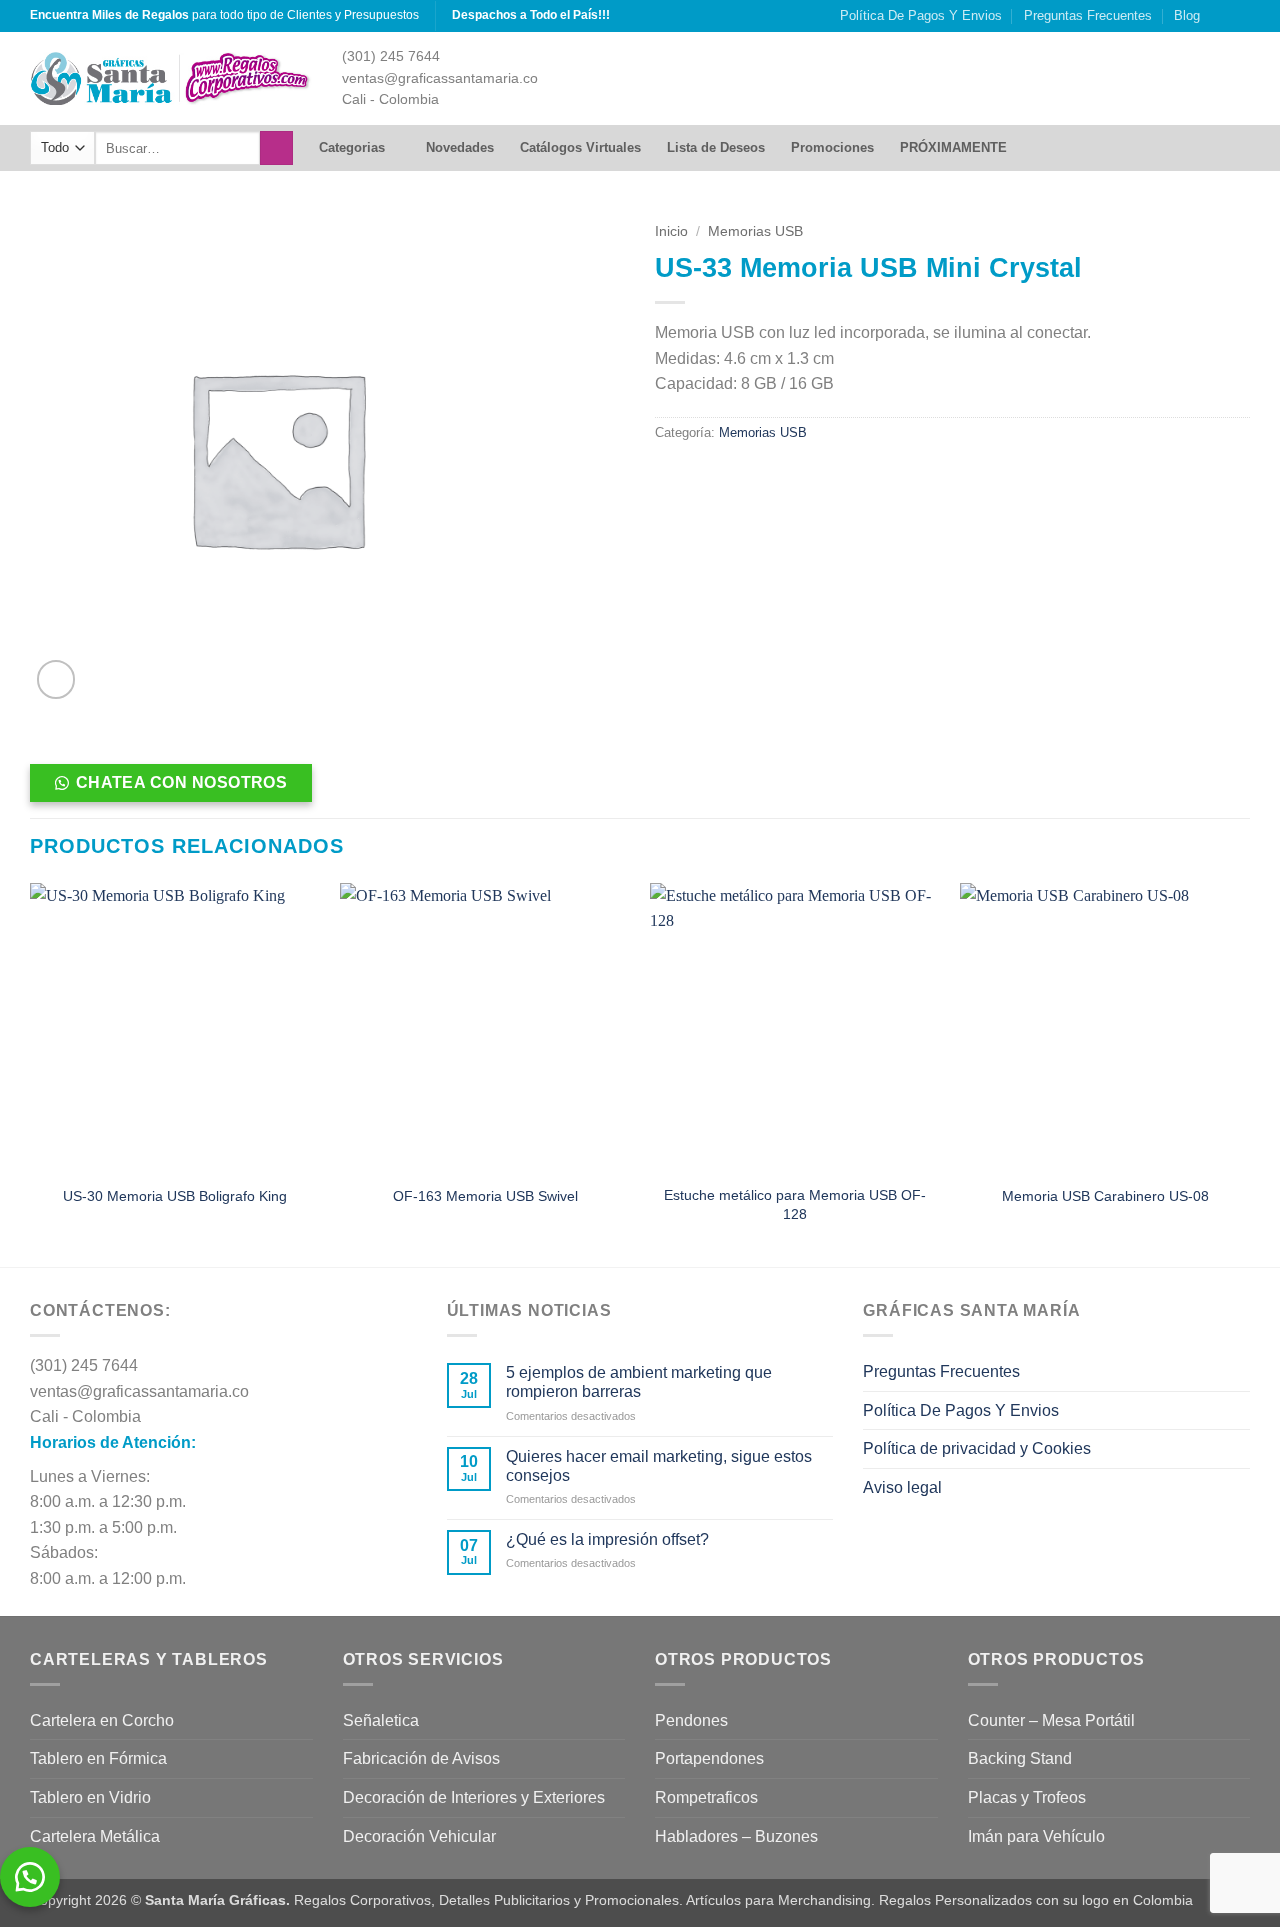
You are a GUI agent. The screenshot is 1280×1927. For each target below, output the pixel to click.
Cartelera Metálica (95, 1836)
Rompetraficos (706, 1797)
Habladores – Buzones (736, 1836)
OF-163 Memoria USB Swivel (485, 1196)
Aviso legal (902, 1487)
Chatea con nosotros (182, 782)
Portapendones (709, 1758)
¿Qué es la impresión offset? (607, 1539)
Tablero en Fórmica (98, 1758)
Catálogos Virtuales (580, 147)
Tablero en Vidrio (90, 1797)
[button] (56, 679)
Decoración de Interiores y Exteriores (474, 1797)
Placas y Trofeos (1027, 1797)
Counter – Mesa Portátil (1051, 1720)
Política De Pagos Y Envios (921, 15)
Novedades (460, 147)
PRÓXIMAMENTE (953, 147)
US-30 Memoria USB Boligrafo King (175, 1196)
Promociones (832, 147)
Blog (1187, 15)
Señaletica (381, 1720)
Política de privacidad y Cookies (977, 1448)
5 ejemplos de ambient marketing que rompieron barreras (639, 1382)
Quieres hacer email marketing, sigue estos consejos (659, 1466)
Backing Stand (1020, 1758)
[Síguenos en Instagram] (1221, 16)
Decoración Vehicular (419, 1836)
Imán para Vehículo (1036, 1836)
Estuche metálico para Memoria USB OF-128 (795, 1204)
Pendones (691, 1720)
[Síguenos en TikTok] (1240, 16)
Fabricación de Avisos (421, 1758)
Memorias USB (755, 231)
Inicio (671, 231)
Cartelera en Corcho (102, 1720)
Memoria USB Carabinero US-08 (1105, 1196)
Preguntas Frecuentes (1088, 15)
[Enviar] (276, 148)
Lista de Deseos (716, 147)
